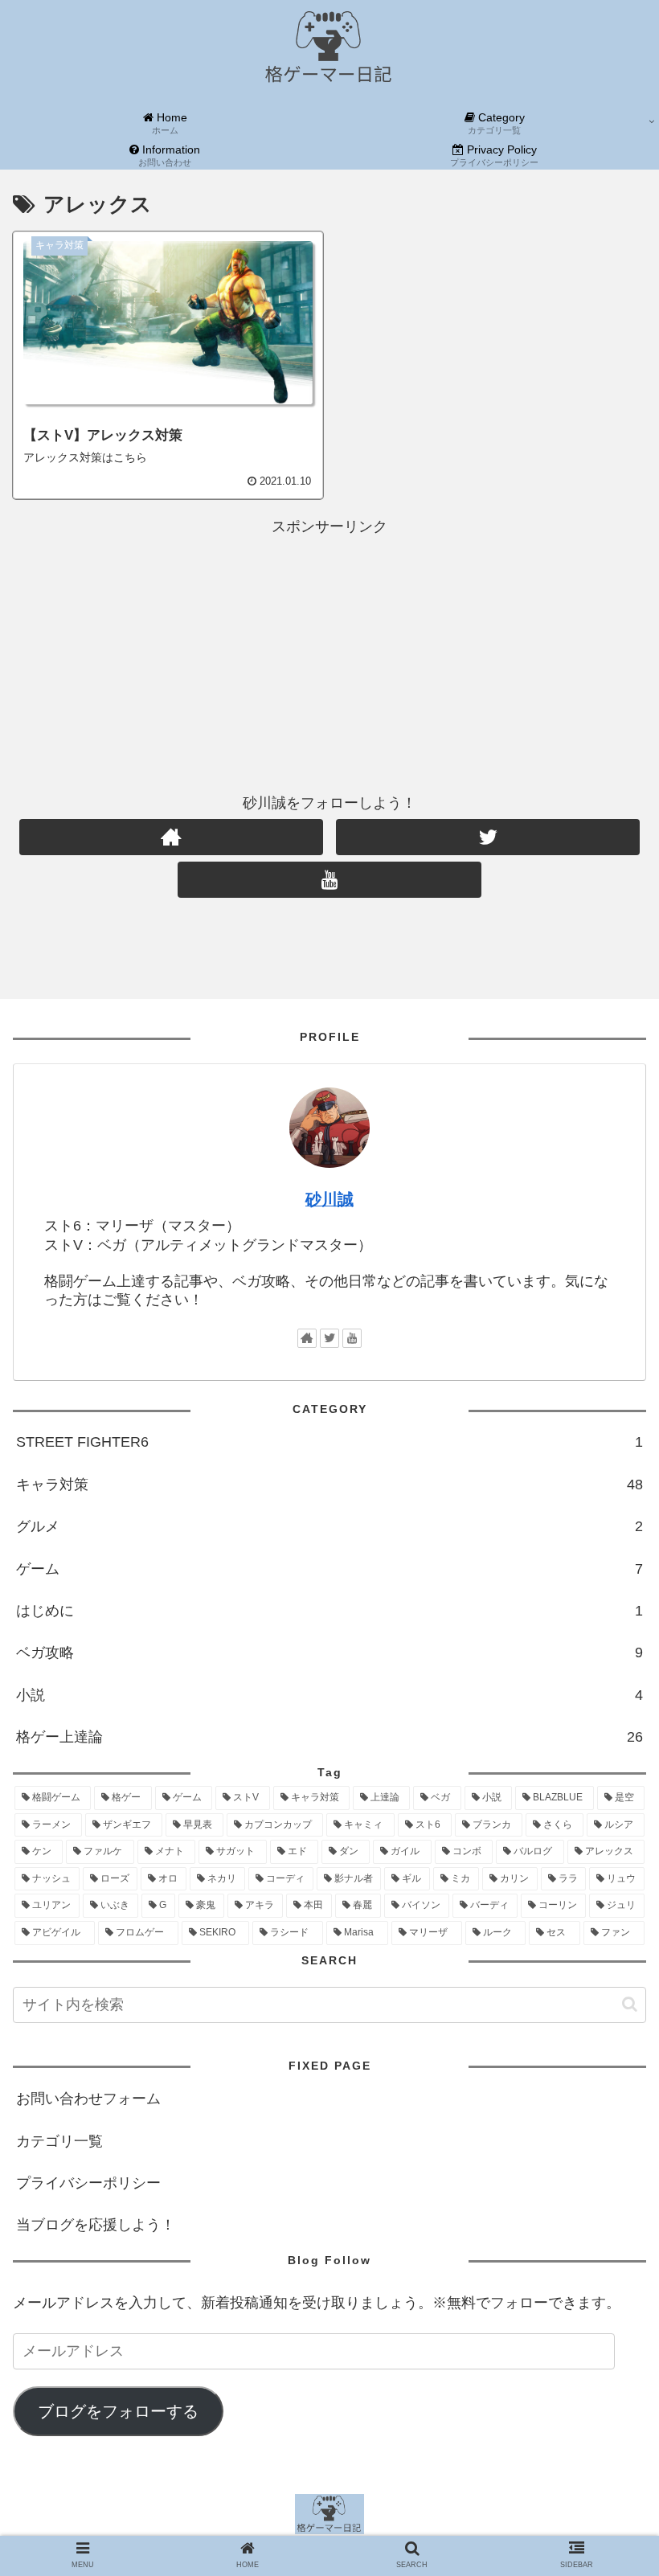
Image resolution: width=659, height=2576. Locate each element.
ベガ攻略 (329, 1652)
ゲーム (329, 1569)
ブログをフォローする (118, 2411)
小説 (329, 1695)
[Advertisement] (329, 652)
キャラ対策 (329, 1485)
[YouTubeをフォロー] (329, 880)
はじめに (329, 1611)
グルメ (329, 1526)
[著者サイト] (171, 837)
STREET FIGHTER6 (329, 1442)
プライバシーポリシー (88, 2183)
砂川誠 (329, 1199)
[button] (630, 2004)
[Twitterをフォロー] (488, 837)
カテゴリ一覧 (59, 2141)
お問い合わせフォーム (88, 2099)
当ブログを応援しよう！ (96, 2225)
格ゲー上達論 (329, 1737)
